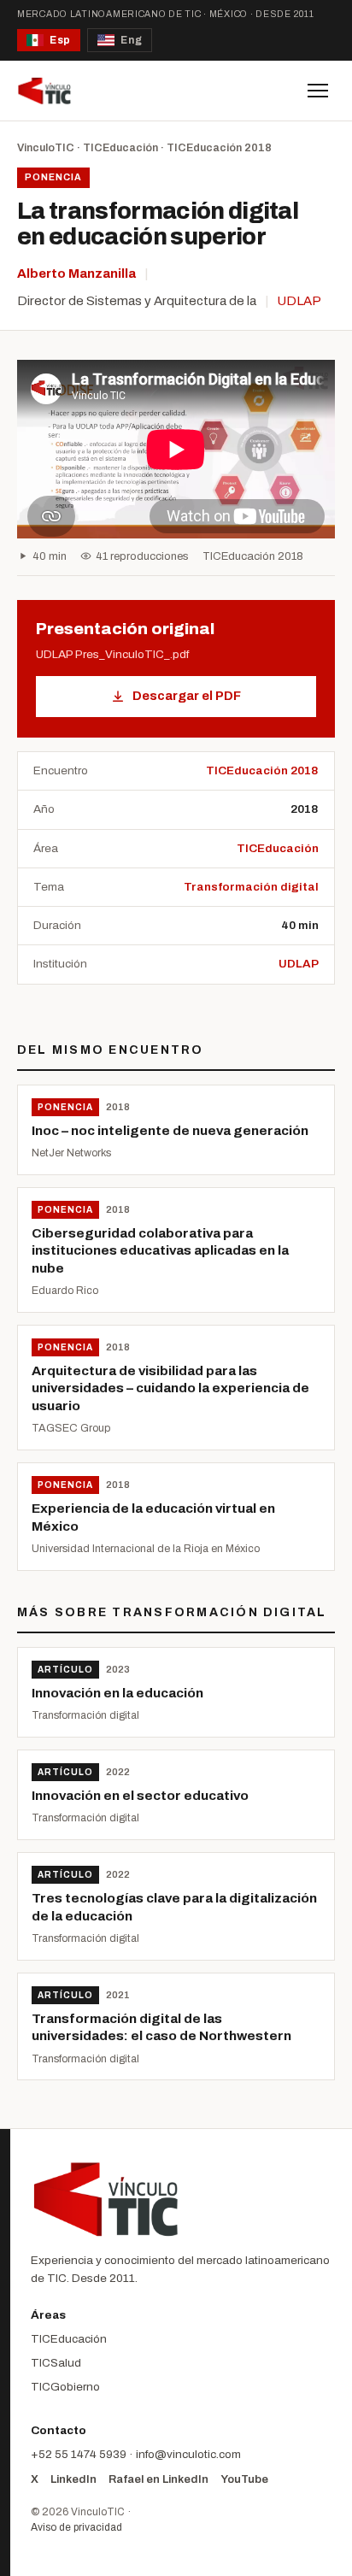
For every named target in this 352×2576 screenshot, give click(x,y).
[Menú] (318, 91)
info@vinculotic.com (188, 2454)
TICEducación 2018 (219, 148)
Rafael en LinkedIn (158, 2479)
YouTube (244, 2479)
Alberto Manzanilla (76, 273)
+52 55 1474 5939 (79, 2454)
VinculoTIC (46, 148)
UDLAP (299, 301)
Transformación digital (251, 887)
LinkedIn (73, 2479)
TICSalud (56, 2363)
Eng (131, 40)
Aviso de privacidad (76, 2527)
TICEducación (120, 148)
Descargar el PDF (187, 696)
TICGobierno (65, 2387)
